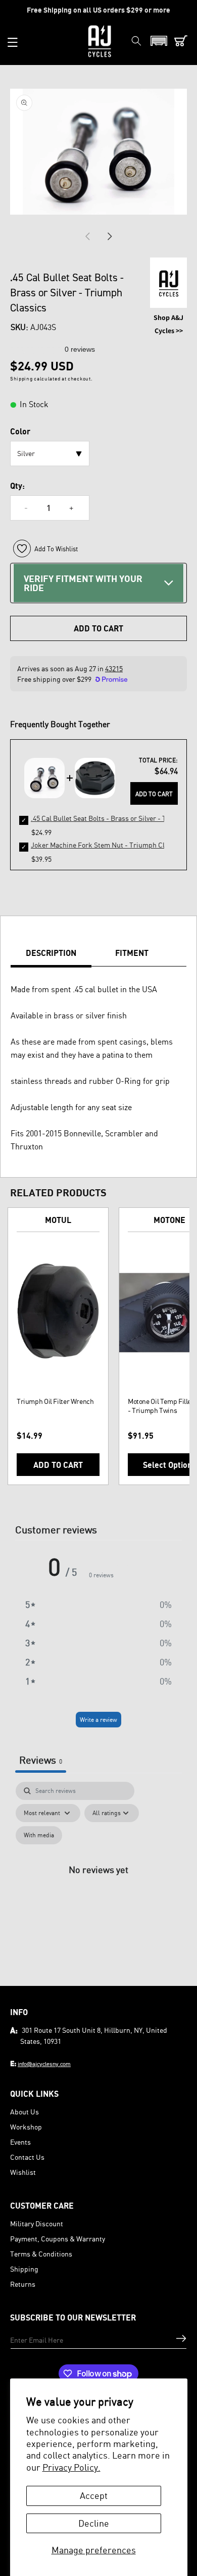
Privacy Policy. (71, 2467)
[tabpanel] (98, 1881)
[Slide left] (87, 236)
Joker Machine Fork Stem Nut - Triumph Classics (108, 845)
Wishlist (23, 2172)
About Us (24, 2112)
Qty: (17, 486)
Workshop (26, 2127)
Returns (23, 2284)
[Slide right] (110, 236)
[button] (13, 42)
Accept (94, 2495)
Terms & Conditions (41, 2254)
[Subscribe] (181, 2338)
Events (20, 2142)
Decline (94, 2523)
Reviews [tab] (41, 1760)
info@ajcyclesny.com (44, 2064)
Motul (58, 1220)
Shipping (24, 2269)
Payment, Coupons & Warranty (58, 2239)
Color (20, 431)
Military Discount (37, 2224)
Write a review (98, 1720)
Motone (169, 1220)
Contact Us (27, 2157)
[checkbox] (39, 1835)
